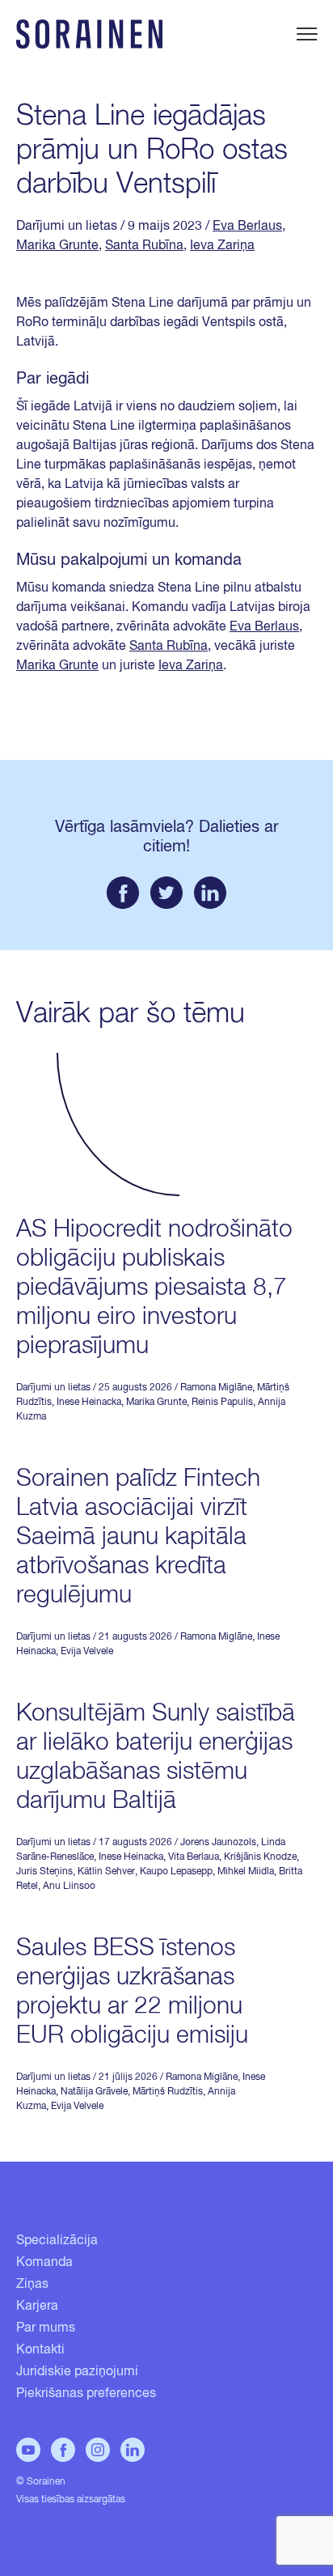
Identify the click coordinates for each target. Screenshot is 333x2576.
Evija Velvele (87, 1652)
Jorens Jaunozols (218, 1843)
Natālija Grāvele (94, 2092)
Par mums (46, 2328)
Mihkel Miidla (246, 1872)
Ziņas (32, 2285)
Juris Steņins (44, 1872)
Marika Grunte (57, 246)
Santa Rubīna (144, 246)
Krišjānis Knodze (260, 1857)
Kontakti (40, 2350)
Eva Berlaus (247, 227)
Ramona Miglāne (216, 1388)
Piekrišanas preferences (86, 2394)
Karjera (37, 2307)
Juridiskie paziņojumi (77, 2372)
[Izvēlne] (307, 34)
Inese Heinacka (89, 1403)
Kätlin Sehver (106, 1872)
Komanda (44, 2263)
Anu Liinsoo (69, 1886)
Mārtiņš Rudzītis (168, 2092)
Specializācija (57, 2241)
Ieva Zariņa (222, 246)
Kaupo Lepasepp (176, 1872)
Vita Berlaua (194, 1857)
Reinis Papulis (222, 1403)
